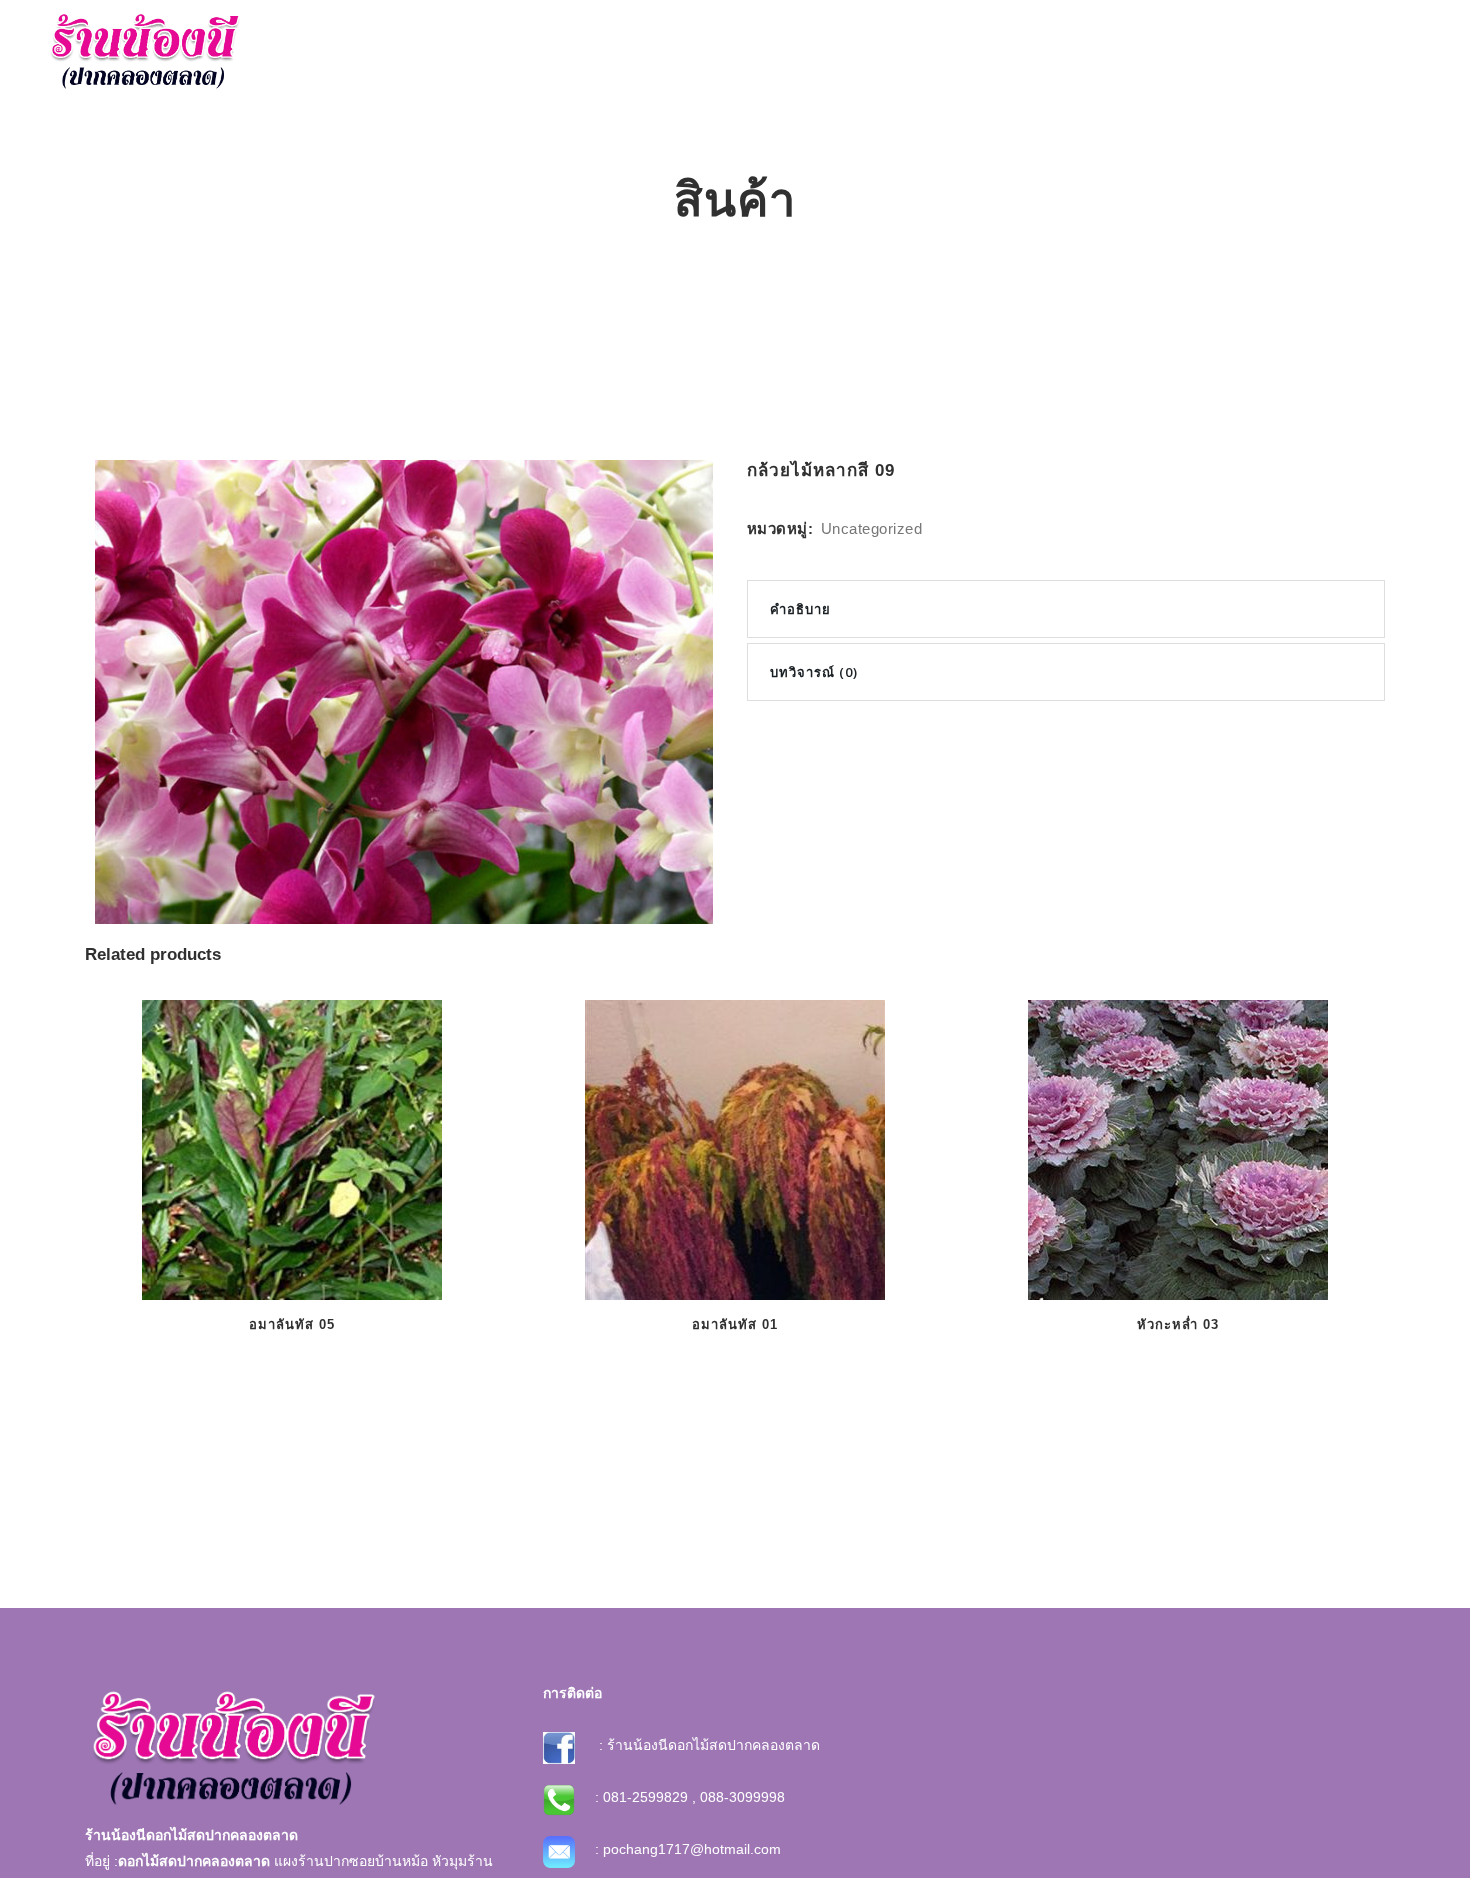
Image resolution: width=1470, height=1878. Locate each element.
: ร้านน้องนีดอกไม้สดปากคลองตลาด (707, 1745)
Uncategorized (872, 528)
